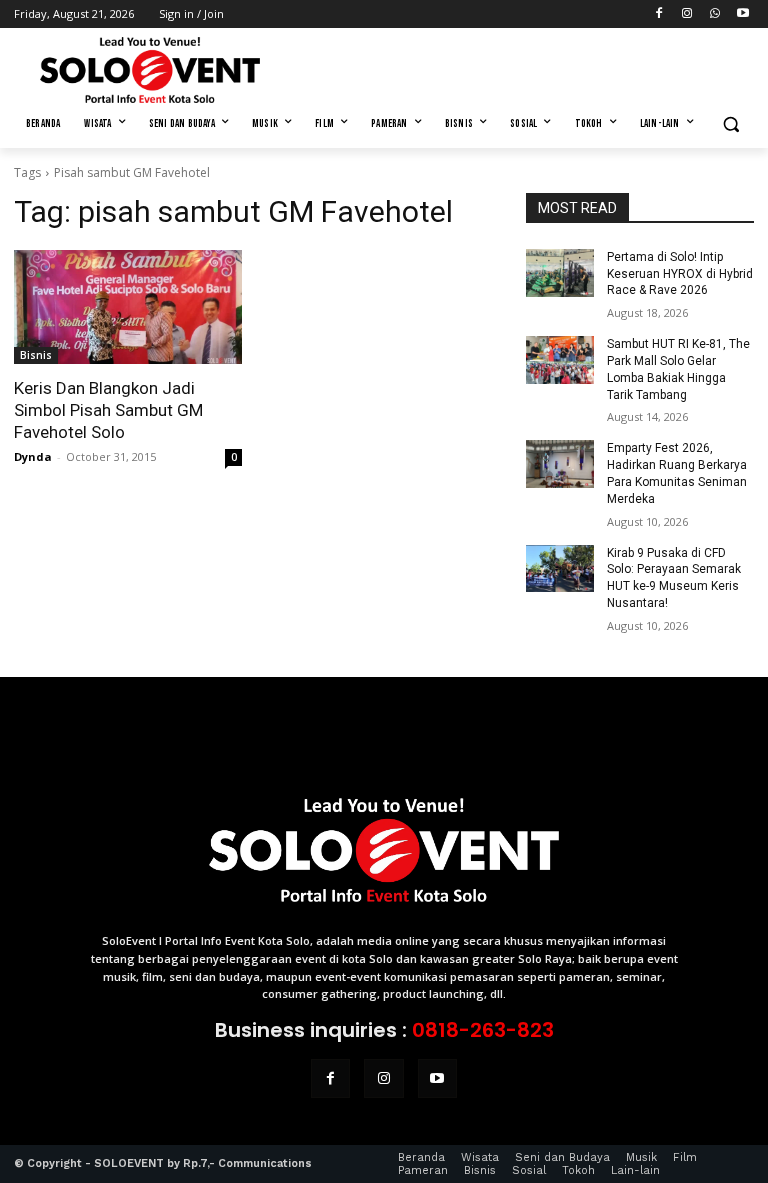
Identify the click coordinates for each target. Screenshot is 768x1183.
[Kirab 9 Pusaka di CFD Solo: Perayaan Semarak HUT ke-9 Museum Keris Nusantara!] (560, 569)
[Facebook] (659, 14)
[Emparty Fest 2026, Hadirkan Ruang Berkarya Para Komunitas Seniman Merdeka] (560, 464)
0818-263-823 (483, 1030)
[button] (730, 124)
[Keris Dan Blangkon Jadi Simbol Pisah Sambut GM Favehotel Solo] (128, 307)
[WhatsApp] (714, 14)
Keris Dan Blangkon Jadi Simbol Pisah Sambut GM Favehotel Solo (108, 410)
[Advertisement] (520, 67)
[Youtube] (742, 14)
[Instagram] (687, 14)
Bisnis (36, 355)
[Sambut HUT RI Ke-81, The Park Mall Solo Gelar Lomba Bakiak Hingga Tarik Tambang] (560, 360)
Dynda (33, 456)
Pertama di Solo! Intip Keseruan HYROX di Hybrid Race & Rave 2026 (680, 274)
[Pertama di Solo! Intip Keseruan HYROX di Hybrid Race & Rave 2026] (560, 273)
